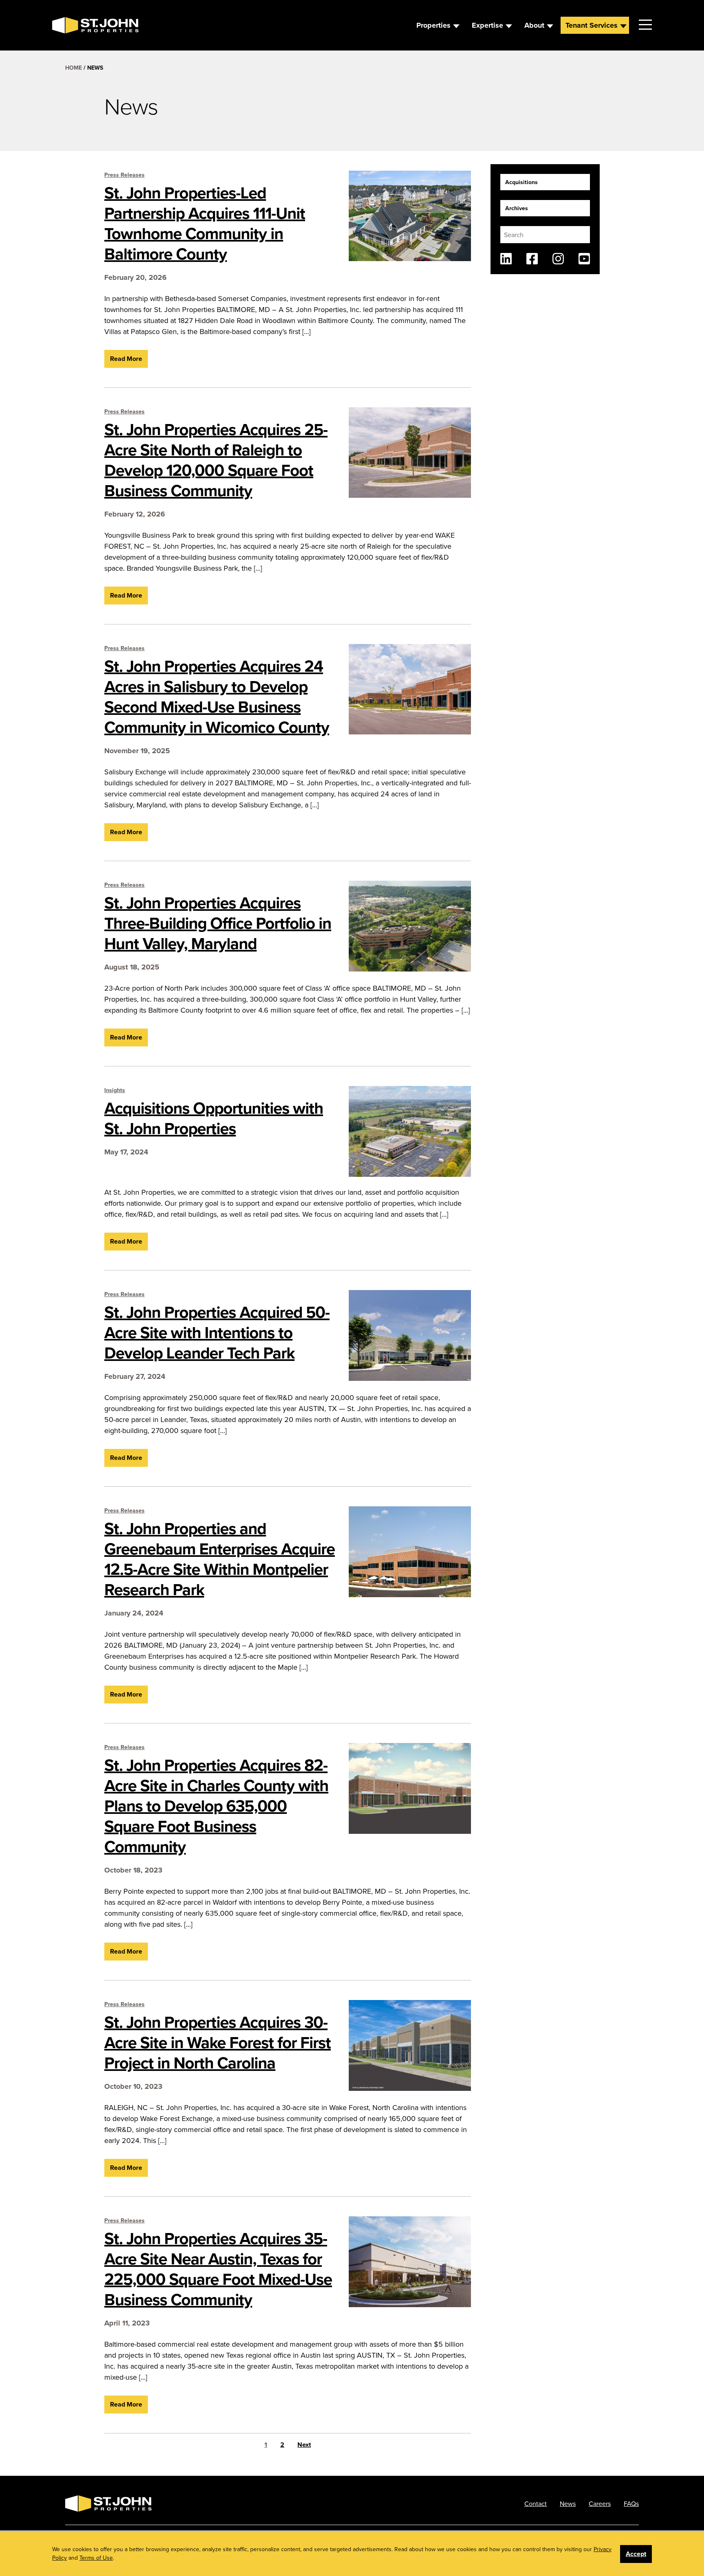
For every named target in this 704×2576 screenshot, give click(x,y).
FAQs (631, 2503)
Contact (536, 2503)
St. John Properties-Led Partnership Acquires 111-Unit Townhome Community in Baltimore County (205, 223)
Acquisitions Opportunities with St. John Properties (214, 1118)
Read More (126, 359)
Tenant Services (592, 25)
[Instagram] (558, 259)
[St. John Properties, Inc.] (65, 25)
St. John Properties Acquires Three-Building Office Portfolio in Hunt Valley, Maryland (218, 923)
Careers (600, 2503)
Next (304, 2445)
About (534, 25)
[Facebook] (532, 259)
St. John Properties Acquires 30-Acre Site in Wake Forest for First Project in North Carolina (218, 2042)
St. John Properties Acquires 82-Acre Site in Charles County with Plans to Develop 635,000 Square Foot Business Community (216, 1806)
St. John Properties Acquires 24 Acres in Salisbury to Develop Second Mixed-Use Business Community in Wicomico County (217, 697)
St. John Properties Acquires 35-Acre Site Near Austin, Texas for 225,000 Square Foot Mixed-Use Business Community (218, 2269)
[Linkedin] (506, 259)
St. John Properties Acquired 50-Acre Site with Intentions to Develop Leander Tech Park (217, 1332)
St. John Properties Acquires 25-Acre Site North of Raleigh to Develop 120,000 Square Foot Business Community (216, 460)
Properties (433, 25)
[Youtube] (584, 259)
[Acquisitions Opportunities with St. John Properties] (410, 1131)
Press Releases (124, 175)
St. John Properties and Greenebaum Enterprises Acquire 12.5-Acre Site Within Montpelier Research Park (220, 1559)
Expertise (487, 25)
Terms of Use (96, 2558)
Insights (115, 1090)
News (568, 2503)
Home (74, 68)
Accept (636, 2554)
